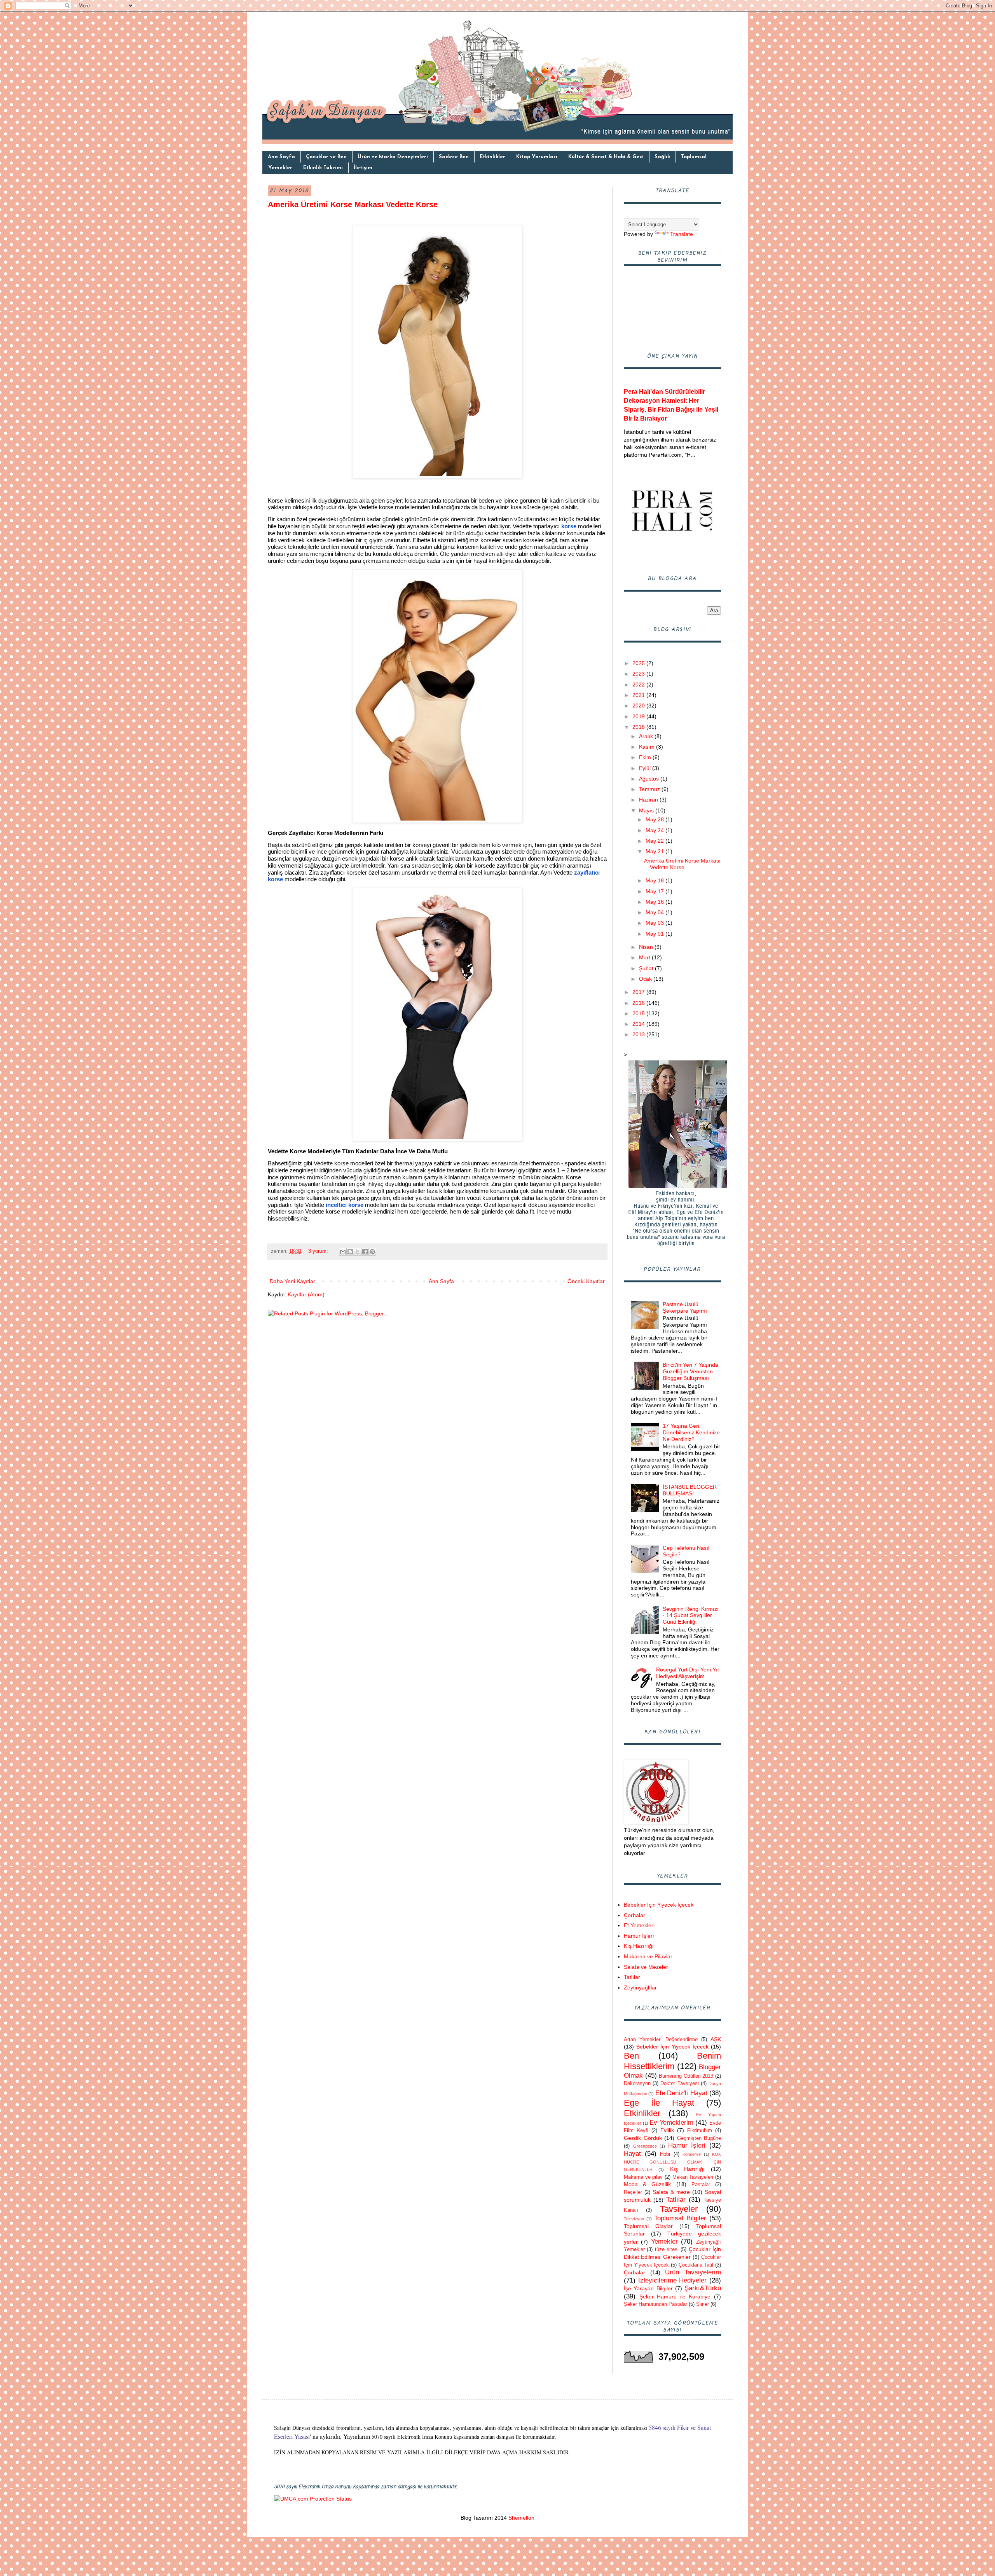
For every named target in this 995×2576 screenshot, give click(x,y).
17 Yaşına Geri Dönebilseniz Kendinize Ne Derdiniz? (691, 1432)
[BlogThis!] (350, 1252)
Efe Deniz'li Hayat (681, 2093)
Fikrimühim (700, 2131)
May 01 (655, 934)
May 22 (655, 841)
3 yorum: (319, 1251)
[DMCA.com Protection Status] (313, 2499)
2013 (639, 1034)
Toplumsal (694, 157)
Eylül (646, 768)
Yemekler (280, 168)
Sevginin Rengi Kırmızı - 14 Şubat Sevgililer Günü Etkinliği (691, 1615)
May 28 (655, 819)
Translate (682, 234)
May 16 (655, 902)
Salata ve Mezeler (646, 1967)
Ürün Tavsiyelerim (693, 2272)
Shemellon (521, 2518)
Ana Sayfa (281, 157)
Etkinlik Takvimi (323, 168)
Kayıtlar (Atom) (306, 1294)
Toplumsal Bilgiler (680, 2218)
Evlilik (667, 2130)
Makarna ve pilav (643, 2177)
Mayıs (647, 810)
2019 (639, 716)
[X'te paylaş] (358, 1252)
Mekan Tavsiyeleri (693, 2177)
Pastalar (701, 2185)
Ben (631, 2056)
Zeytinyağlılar (640, 1987)
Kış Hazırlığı (639, 1946)
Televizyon (634, 2219)
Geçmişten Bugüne (699, 2138)
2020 (639, 706)
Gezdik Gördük (643, 2138)
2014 (639, 1024)
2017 (639, 992)
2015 (639, 1013)
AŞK (716, 2039)
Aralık (647, 736)
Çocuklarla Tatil (696, 2265)
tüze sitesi (667, 2249)
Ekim (646, 757)
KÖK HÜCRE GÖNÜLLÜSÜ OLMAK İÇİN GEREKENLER (672, 2162)
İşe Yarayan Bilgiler (648, 2288)
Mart (645, 957)
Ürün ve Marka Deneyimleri (393, 157)
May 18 (655, 880)
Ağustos (650, 779)
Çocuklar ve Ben (326, 157)
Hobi (665, 2154)
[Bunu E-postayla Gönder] (343, 1252)
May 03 (655, 923)
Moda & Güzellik (647, 2184)
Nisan (647, 947)
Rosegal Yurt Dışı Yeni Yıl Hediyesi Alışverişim (687, 1673)
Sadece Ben (454, 157)
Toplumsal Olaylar (648, 2226)
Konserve (692, 2154)
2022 (639, 685)
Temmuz (650, 789)
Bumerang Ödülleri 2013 (686, 2076)
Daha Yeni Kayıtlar (292, 1281)
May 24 (655, 830)
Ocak (646, 979)
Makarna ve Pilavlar (648, 1956)
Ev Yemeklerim (671, 2123)
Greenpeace (645, 2146)
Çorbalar (635, 1915)
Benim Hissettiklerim (672, 2061)
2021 (639, 695)
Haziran (649, 800)
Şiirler (703, 2304)
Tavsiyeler (679, 2209)
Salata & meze (671, 2192)
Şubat (647, 968)
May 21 (655, 851)
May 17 (655, 891)
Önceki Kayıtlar (586, 1281)
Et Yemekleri (639, 1925)
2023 (639, 674)
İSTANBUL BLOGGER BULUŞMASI (690, 1490)
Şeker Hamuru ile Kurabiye (675, 2297)
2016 (639, 1003)
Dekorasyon (637, 2084)
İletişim (363, 168)
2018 (639, 727)
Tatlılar (632, 1977)
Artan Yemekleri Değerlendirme (661, 2040)
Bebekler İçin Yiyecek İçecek (659, 1905)
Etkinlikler (492, 157)
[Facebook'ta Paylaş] (365, 1252)
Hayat (632, 2154)
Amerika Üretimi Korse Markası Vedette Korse (353, 204)
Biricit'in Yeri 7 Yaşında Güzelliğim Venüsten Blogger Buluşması (690, 1371)
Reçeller (633, 2192)
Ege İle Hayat (659, 2103)
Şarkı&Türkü (703, 2288)
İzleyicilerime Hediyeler (673, 2280)
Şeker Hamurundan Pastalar (655, 2304)
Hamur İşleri (639, 1936)
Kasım (648, 747)
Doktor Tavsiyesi (679, 2084)
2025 (639, 663)
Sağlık (662, 157)
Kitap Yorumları (537, 157)
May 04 (655, 912)
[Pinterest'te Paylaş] (372, 1252)
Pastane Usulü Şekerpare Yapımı (685, 1307)
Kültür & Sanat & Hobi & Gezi (606, 157)
